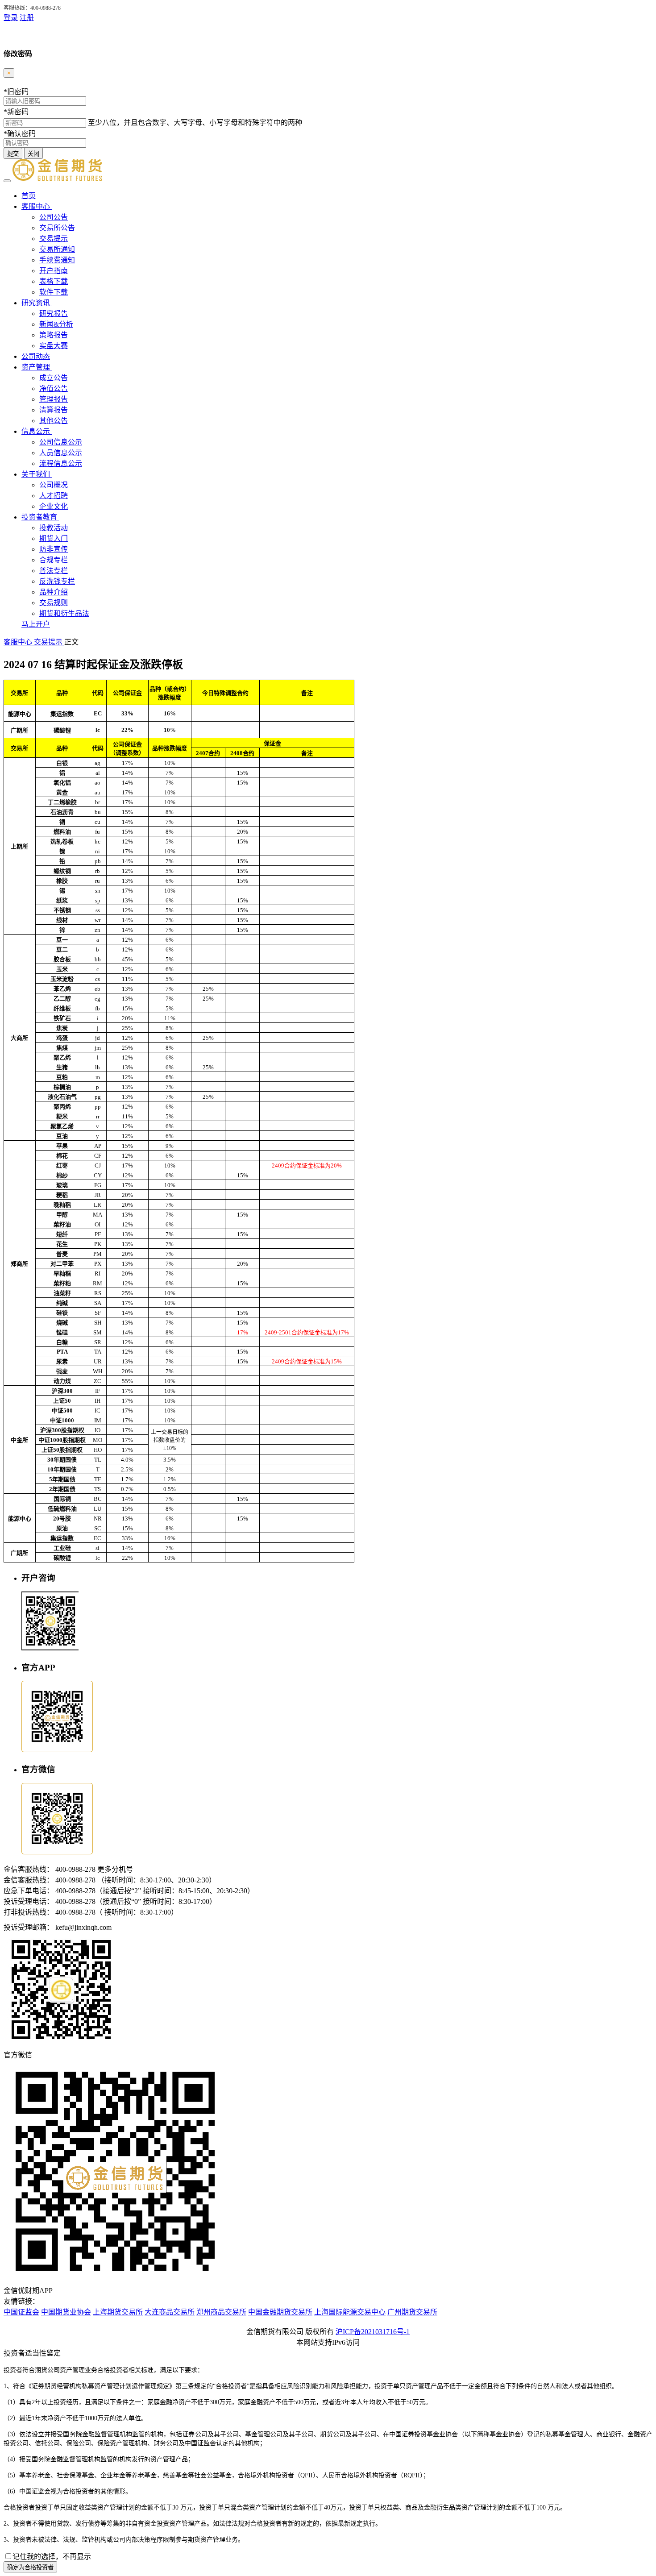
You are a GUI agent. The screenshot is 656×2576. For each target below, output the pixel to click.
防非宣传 (54, 549)
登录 (11, 18)
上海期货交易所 (118, 2312)
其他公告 (54, 421)
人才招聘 (54, 496)
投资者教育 (40, 517)
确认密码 (20, 134)
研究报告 (54, 314)
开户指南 (54, 271)
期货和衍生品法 (64, 613)
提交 (13, 154)
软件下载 (54, 292)
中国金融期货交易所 (280, 2312)
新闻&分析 (56, 324)
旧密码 (16, 92)
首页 (29, 196)
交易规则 (54, 603)
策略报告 (54, 335)
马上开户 (36, 624)
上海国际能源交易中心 (350, 2312)
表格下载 (54, 281)
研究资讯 (37, 303)
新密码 (16, 112)
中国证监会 (21, 2312)
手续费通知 (57, 260)
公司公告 (54, 217)
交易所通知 (57, 249)
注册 (27, 18)
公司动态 (36, 356)
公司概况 (54, 485)
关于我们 (37, 474)
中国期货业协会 (66, 2312)
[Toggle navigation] (7, 181)
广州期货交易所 (412, 2312)
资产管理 (37, 367)
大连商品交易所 (170, 2312)
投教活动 (54, 528)
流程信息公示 (61, 463)
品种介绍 (54, 592)
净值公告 (54, 388)
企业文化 (54, 506)
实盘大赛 (54, 346)
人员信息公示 (61, 453)
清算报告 (54, 410)
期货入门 (54, 538)
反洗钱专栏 (57, 581)
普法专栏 (54, 571)
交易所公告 (57, 228)
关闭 (33, 154)
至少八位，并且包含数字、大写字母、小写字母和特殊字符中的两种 (195, 123)
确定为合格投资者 (30, 2567)
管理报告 (54, 399)
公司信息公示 (61, 442)
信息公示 (37, 431)
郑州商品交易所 (221, 2312)
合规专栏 (54, 560)
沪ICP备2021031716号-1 (373, 2332)
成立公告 (54, 378)
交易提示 (54, 239)
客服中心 (37, 206)
